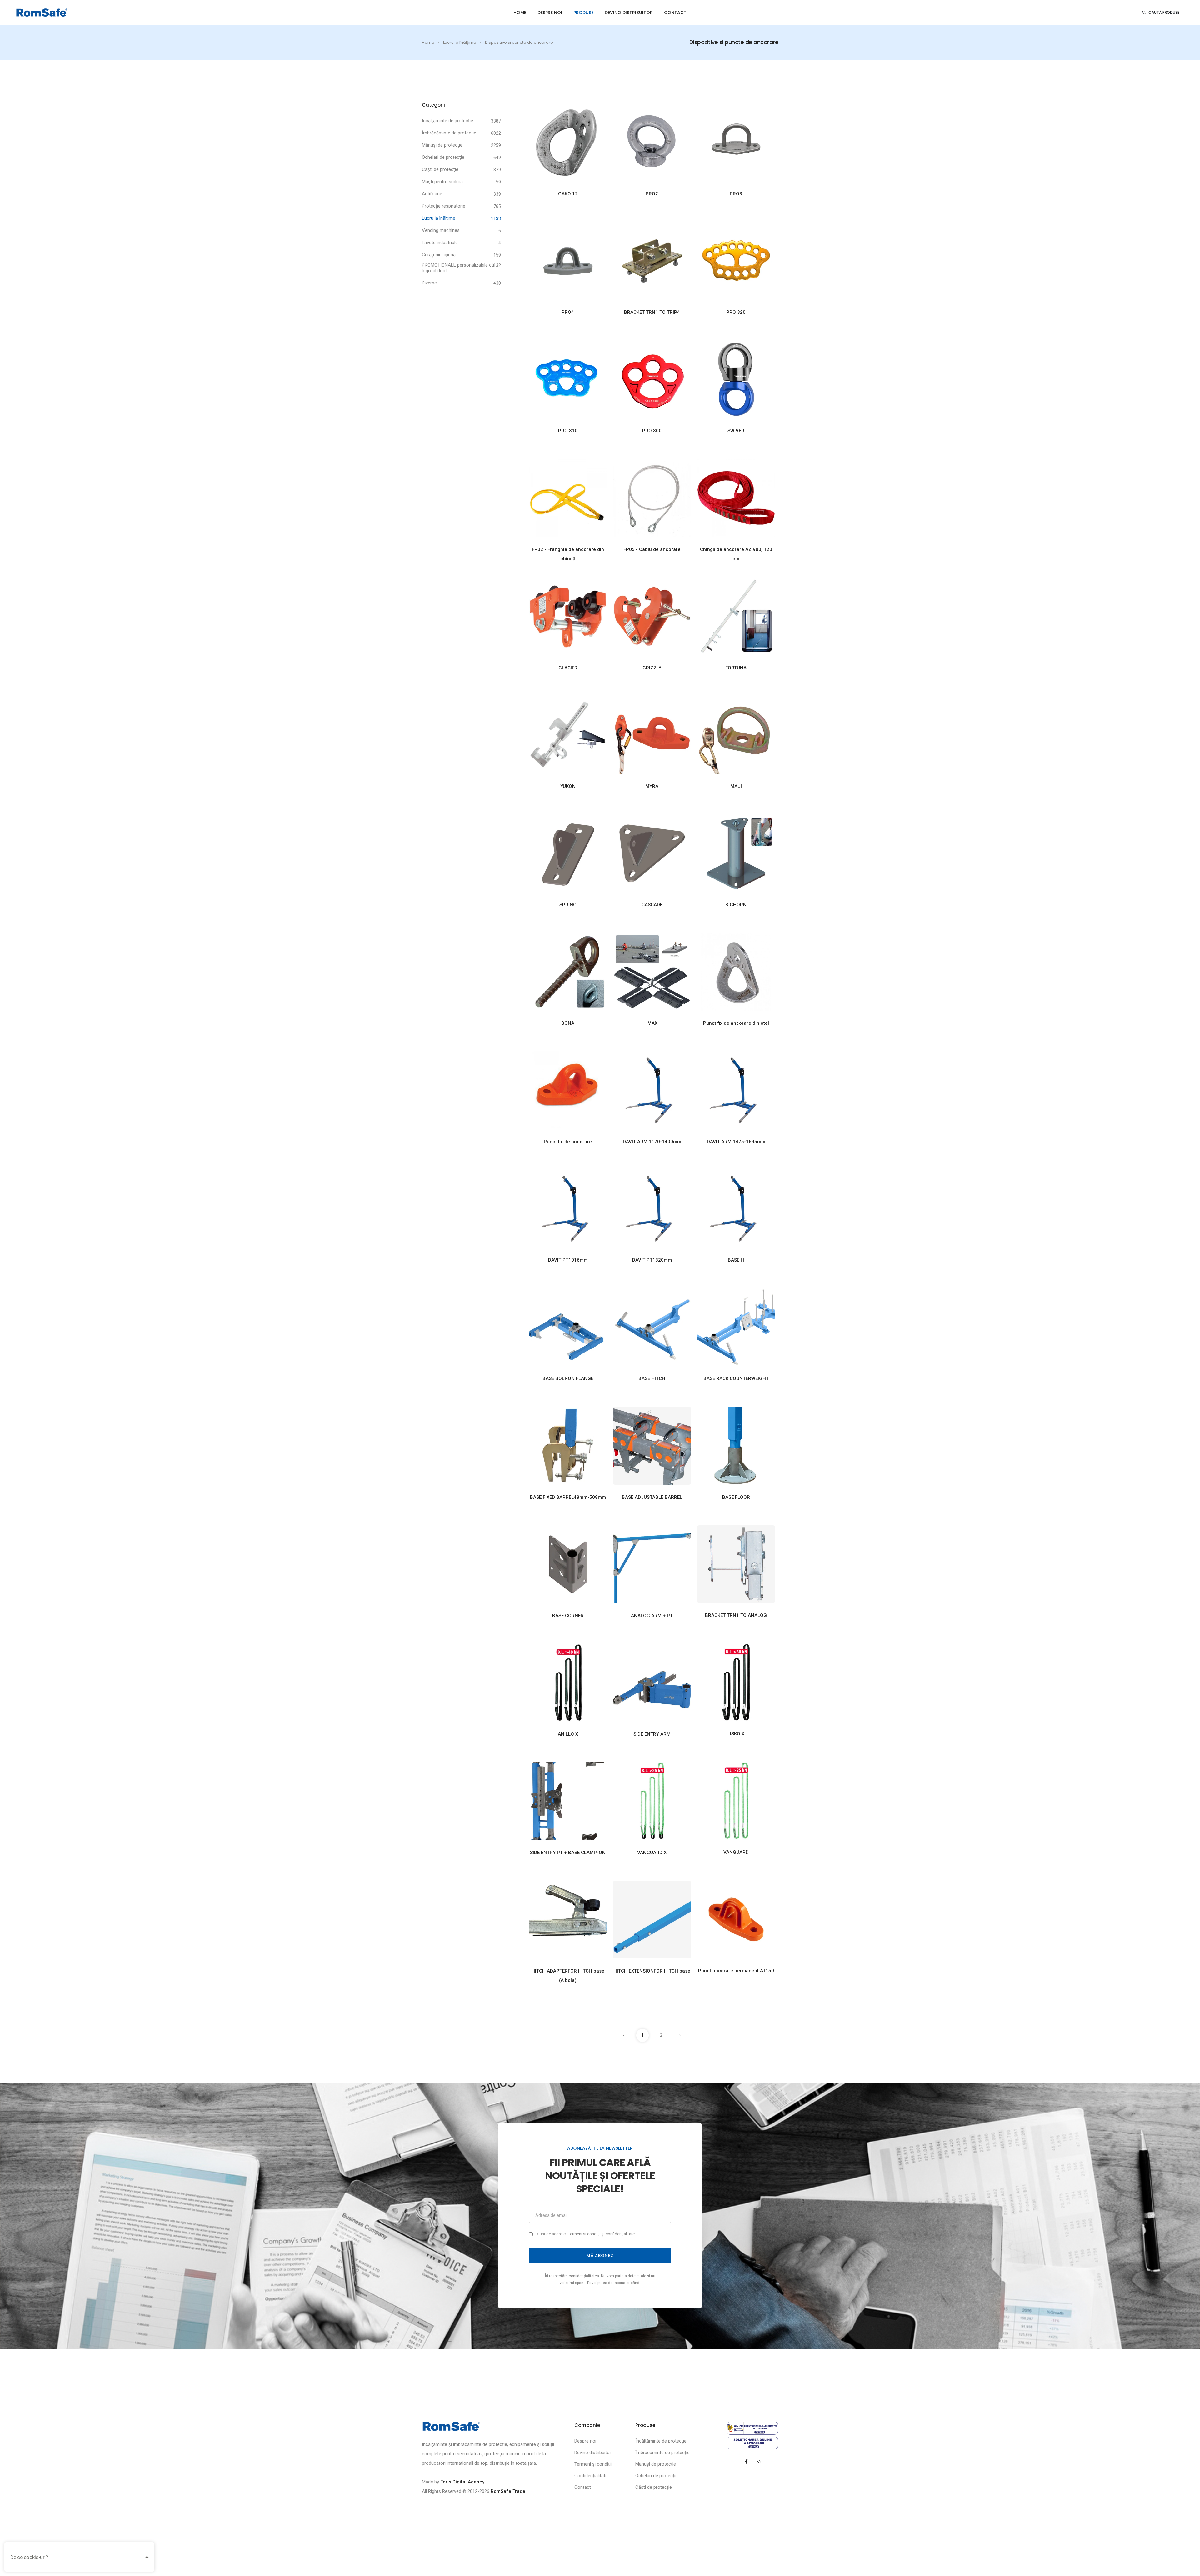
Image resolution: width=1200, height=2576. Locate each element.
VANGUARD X (652, 1853)
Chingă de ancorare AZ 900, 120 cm (736, 554)
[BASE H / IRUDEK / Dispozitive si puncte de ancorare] (736, 1208)
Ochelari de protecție (443, 157)
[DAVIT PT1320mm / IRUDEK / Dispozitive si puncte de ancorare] (652, 1208)
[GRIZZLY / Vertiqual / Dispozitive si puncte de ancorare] (652, 616)
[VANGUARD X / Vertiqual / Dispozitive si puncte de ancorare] (652, 1801)
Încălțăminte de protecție (447, 121)
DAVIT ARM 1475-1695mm (736, 1142)
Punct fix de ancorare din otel (736, 1023)
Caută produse (1164, 12)
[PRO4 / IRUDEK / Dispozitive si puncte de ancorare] (568, 261)
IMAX (652, 1023)
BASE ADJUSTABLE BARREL (652, 1497)
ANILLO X (568, 1734)
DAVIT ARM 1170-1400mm (652, 1142)
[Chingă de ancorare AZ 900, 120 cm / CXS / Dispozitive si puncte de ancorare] (736, 498)
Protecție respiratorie (444, 206)
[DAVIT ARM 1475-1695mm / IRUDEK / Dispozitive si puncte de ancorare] (736, 1090)
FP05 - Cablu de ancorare (652, 549)
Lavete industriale (440, 243)
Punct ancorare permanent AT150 (736, 1971)
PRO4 (568, 312)
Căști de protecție (440, 169)
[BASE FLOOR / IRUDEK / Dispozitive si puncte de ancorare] (736, 1445)
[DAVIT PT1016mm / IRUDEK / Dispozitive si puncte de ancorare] (568, 1208)
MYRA (652, 786)
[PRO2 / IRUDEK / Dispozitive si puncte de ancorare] (652, 142)
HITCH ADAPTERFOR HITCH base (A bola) (568, 1976)
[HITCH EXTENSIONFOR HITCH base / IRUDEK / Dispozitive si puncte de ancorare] (652, 1919)
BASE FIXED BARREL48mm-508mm (568, 1497)
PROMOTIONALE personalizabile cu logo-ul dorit (458, 268)
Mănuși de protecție (442, 145)
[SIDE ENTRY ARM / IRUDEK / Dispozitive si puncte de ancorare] (652, 1682)
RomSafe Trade (508, 2491)
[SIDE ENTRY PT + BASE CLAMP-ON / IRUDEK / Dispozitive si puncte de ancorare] (568, 1801)
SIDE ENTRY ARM (652, 1734)
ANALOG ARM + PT (652, 1616)
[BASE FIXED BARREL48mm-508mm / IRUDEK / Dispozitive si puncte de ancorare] (568, 1445)
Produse (583, 13)
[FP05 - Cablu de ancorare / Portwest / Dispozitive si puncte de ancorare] (652, 498)
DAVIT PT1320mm (652, 1260)
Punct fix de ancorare (568, 1142)
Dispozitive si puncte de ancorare (519, 42)
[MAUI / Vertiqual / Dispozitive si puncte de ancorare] (736, 734)
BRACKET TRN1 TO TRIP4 (652, 312)
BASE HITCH (652, 1378)
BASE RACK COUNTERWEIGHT (736, 1378)
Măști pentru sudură (442, 182)
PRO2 (652, 194)
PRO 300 (652, 431)
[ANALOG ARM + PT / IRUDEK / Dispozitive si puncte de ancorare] (652, 1564)
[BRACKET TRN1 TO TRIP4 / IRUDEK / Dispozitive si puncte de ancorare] (652, 261)
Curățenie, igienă (439, 255)
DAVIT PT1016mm (568, 1260)
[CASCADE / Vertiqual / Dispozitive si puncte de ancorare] (652, 853)
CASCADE (652, 905)
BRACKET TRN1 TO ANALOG (736, 1615)
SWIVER (736, 431)
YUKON (568, 786)
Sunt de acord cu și (586, 2234)
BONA (568, 1023)
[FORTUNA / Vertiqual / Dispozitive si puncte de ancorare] (736, 616)
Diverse (429, 283)
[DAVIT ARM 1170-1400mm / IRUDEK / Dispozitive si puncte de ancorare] (652, 1090)
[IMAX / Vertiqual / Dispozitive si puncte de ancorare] (652, 971)
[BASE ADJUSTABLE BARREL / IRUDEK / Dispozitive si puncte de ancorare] (652, 1445)
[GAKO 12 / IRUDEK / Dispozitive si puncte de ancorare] (568, 142)
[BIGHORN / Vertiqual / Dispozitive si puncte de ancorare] (736, 853)
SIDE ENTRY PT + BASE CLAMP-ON (568, 1853)
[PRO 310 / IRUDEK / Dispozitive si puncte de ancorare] (568, 379)
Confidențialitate (591, 2476)
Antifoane (432, 194)
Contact (675, 13)
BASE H (736, 1260)
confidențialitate (620, 2234)
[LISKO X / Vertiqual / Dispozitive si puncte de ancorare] (736, 1682)
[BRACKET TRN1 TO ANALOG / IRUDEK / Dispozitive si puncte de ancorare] (736, 1564)
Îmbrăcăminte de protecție (449, 133)
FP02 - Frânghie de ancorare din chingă (568, 554)
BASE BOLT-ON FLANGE (568, 1378)
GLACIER (568, 668)
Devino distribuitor (629, 13)
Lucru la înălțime (460, 42)
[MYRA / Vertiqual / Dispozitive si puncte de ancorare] (652, 734)
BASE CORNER (568, 1616)
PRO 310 (568, 431)
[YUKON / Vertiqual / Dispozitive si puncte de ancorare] (568, 734)
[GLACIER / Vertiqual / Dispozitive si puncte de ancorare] (568, 616)
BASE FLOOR (736, 1497)
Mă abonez (600, 2256)
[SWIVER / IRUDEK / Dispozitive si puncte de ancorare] (736, 379)
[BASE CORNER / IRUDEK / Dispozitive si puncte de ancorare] (568, 1564)
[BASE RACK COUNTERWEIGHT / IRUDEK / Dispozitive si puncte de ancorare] (736, 1327)
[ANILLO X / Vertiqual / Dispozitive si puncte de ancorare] (568, 1682)
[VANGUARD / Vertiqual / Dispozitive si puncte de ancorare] (736, 1801)
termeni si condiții (585, 2234)
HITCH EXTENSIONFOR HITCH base (652, 1971)
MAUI (736, 786)
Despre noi (550, 13)
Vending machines (441, 230)
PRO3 (736, 194)
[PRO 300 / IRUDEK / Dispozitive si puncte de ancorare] (652, 379)
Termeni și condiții (593, 2464)
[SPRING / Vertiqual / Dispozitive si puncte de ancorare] (568, 853)
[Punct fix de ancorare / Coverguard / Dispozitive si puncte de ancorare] (568, 1090)
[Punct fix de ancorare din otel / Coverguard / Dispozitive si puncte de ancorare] (736, 971)
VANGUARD (736, 1852)
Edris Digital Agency (462, 2482)
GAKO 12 (568, 194)
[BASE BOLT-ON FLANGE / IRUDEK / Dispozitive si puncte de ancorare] (568, 1327)
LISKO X (736, 1734)
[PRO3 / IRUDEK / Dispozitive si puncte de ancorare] (736, 142)
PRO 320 (736, 312)
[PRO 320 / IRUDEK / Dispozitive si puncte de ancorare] (736, 261)
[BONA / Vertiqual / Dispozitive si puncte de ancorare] (568, 971)
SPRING (568, 905)
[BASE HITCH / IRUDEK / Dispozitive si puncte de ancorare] (652, 1327)
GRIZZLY (652, 668)
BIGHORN (736, 905)
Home (520, 13)
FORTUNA (736, 668)
